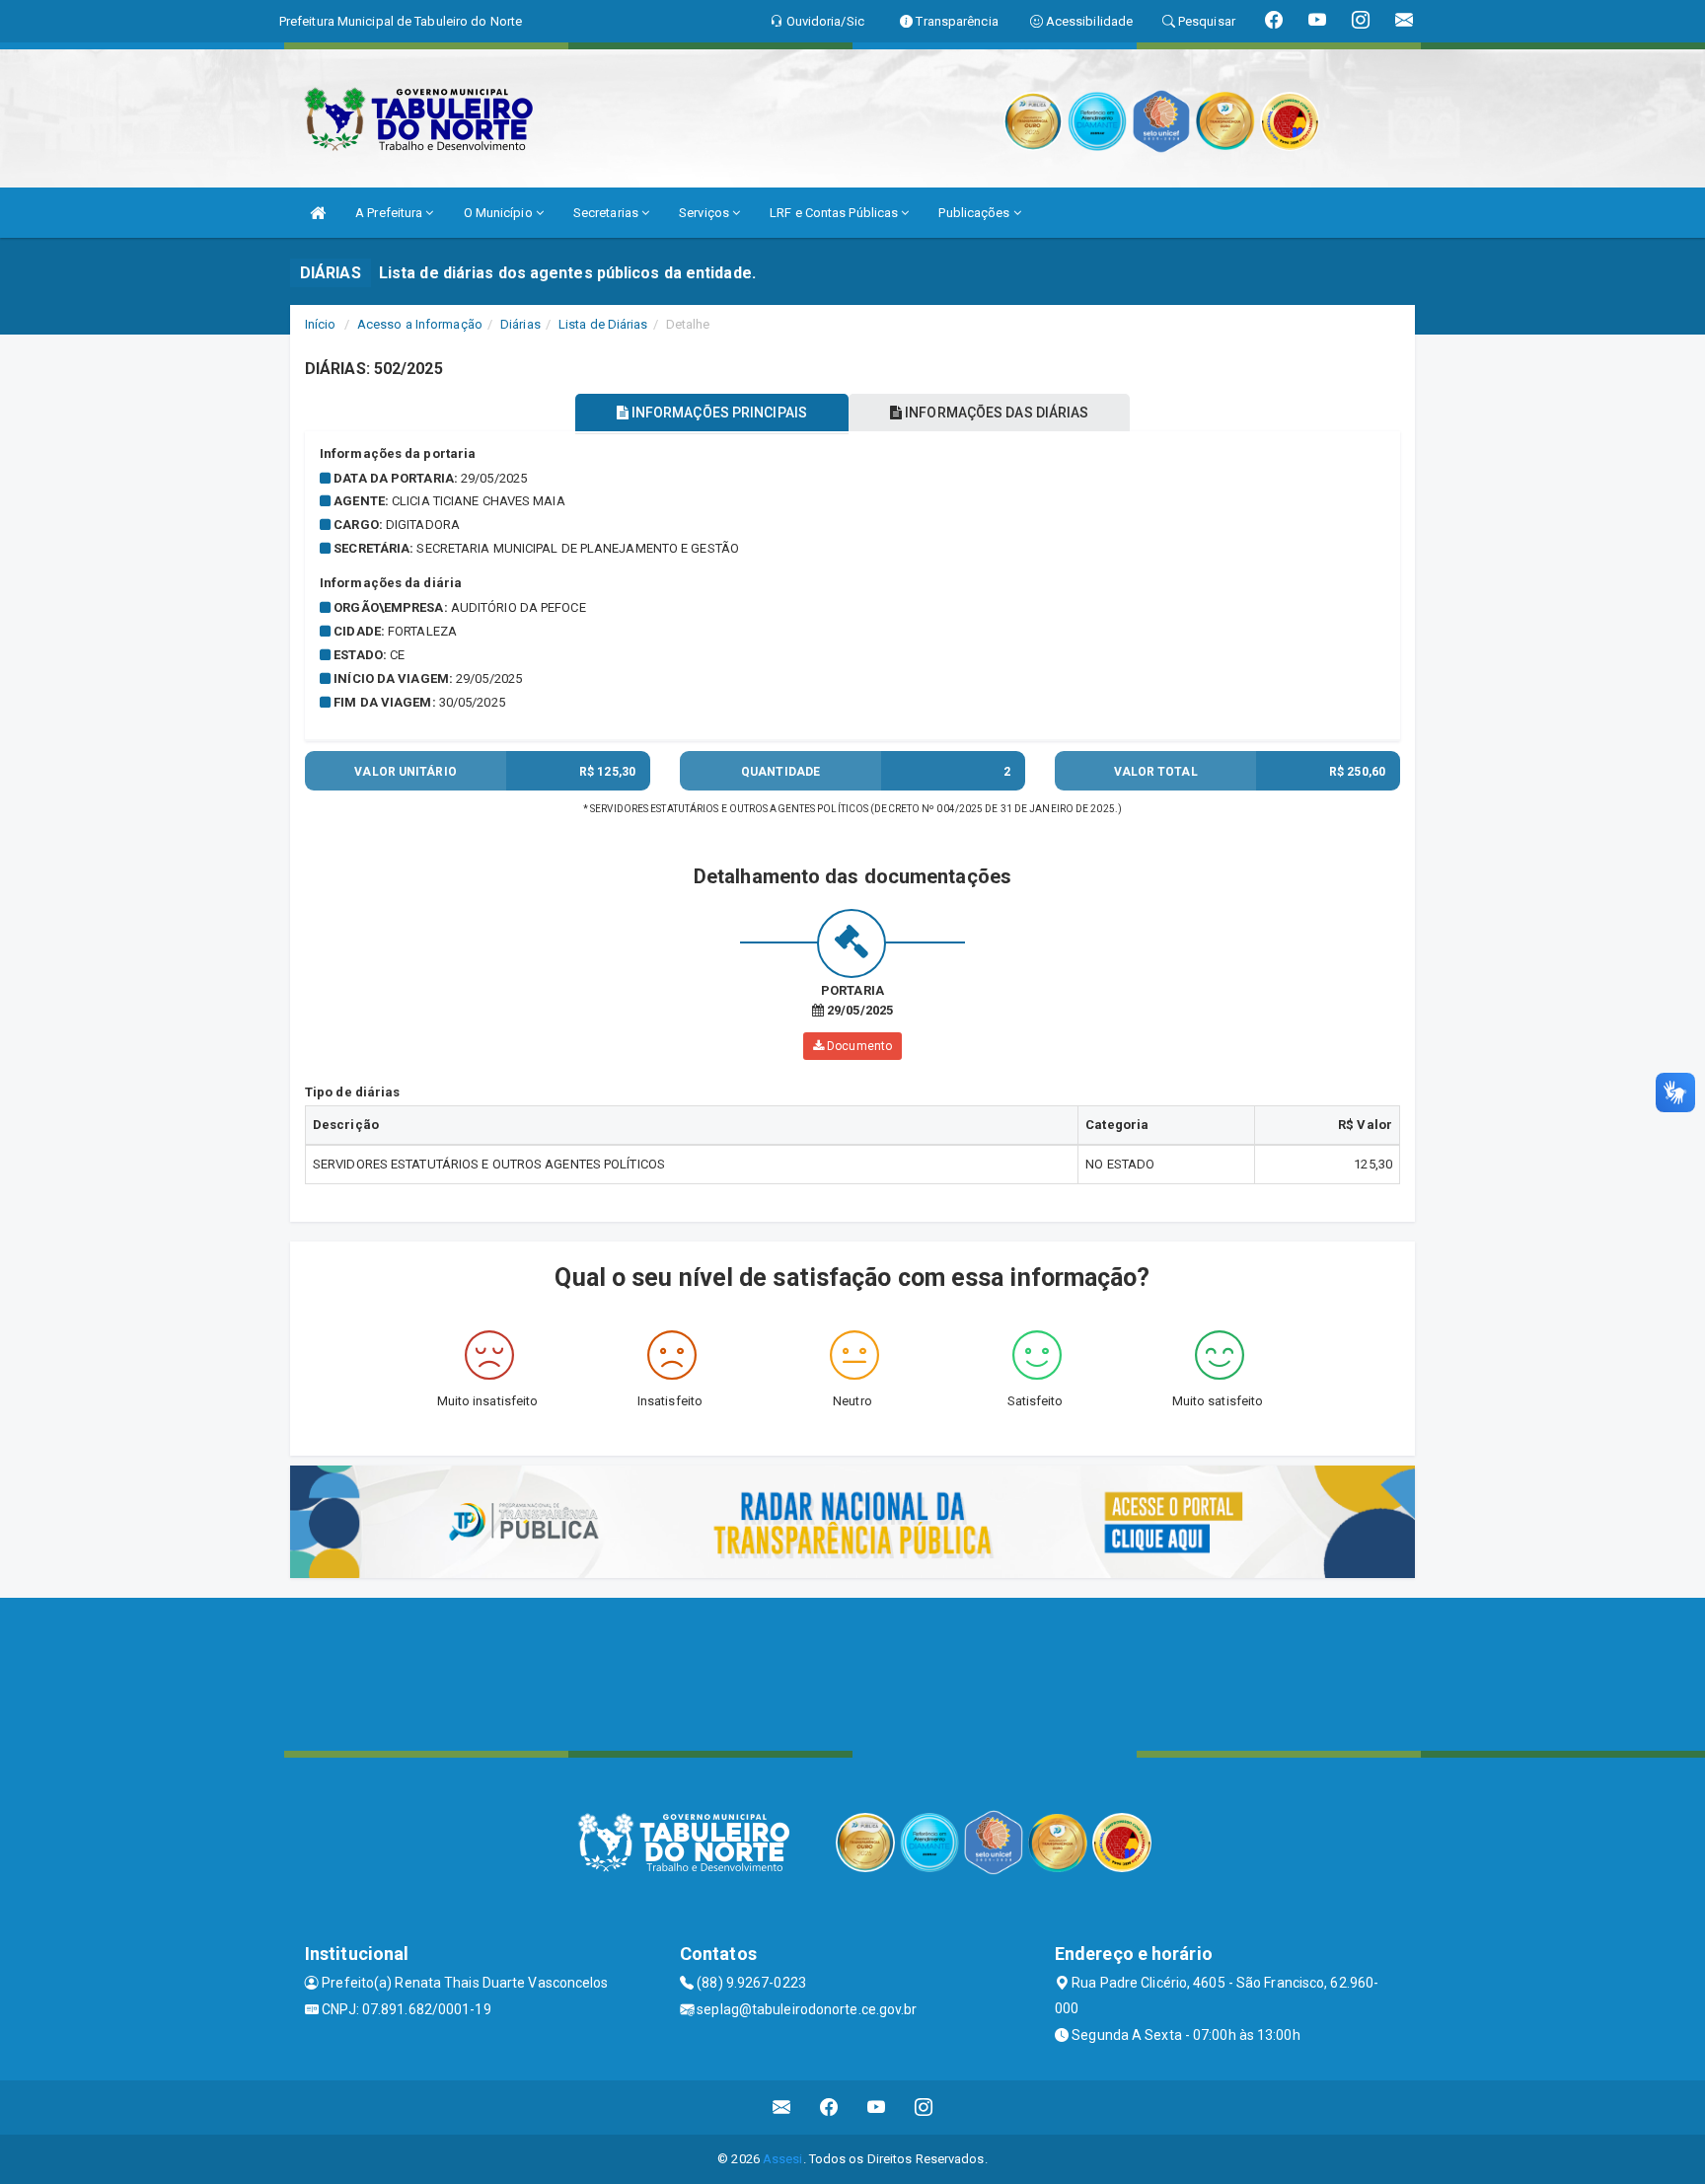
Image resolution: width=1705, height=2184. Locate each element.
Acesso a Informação (420, 324)
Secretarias (607, 213)
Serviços (705, 213)
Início (321, 324)
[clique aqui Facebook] (829, 2108)
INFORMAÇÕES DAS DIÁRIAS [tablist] (995, 413)
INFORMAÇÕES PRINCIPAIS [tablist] (718, 413)
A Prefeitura (390, 213)
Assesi (783, 2159)
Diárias (520, 324)
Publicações (975, 213)
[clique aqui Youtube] (877, 2108)
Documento (858, 1046)
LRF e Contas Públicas (835, 213)
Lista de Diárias (603, 324)
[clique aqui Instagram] (924, 2108)
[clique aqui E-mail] (782, 2108)
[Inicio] (318, 213)
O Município (500, 213)
